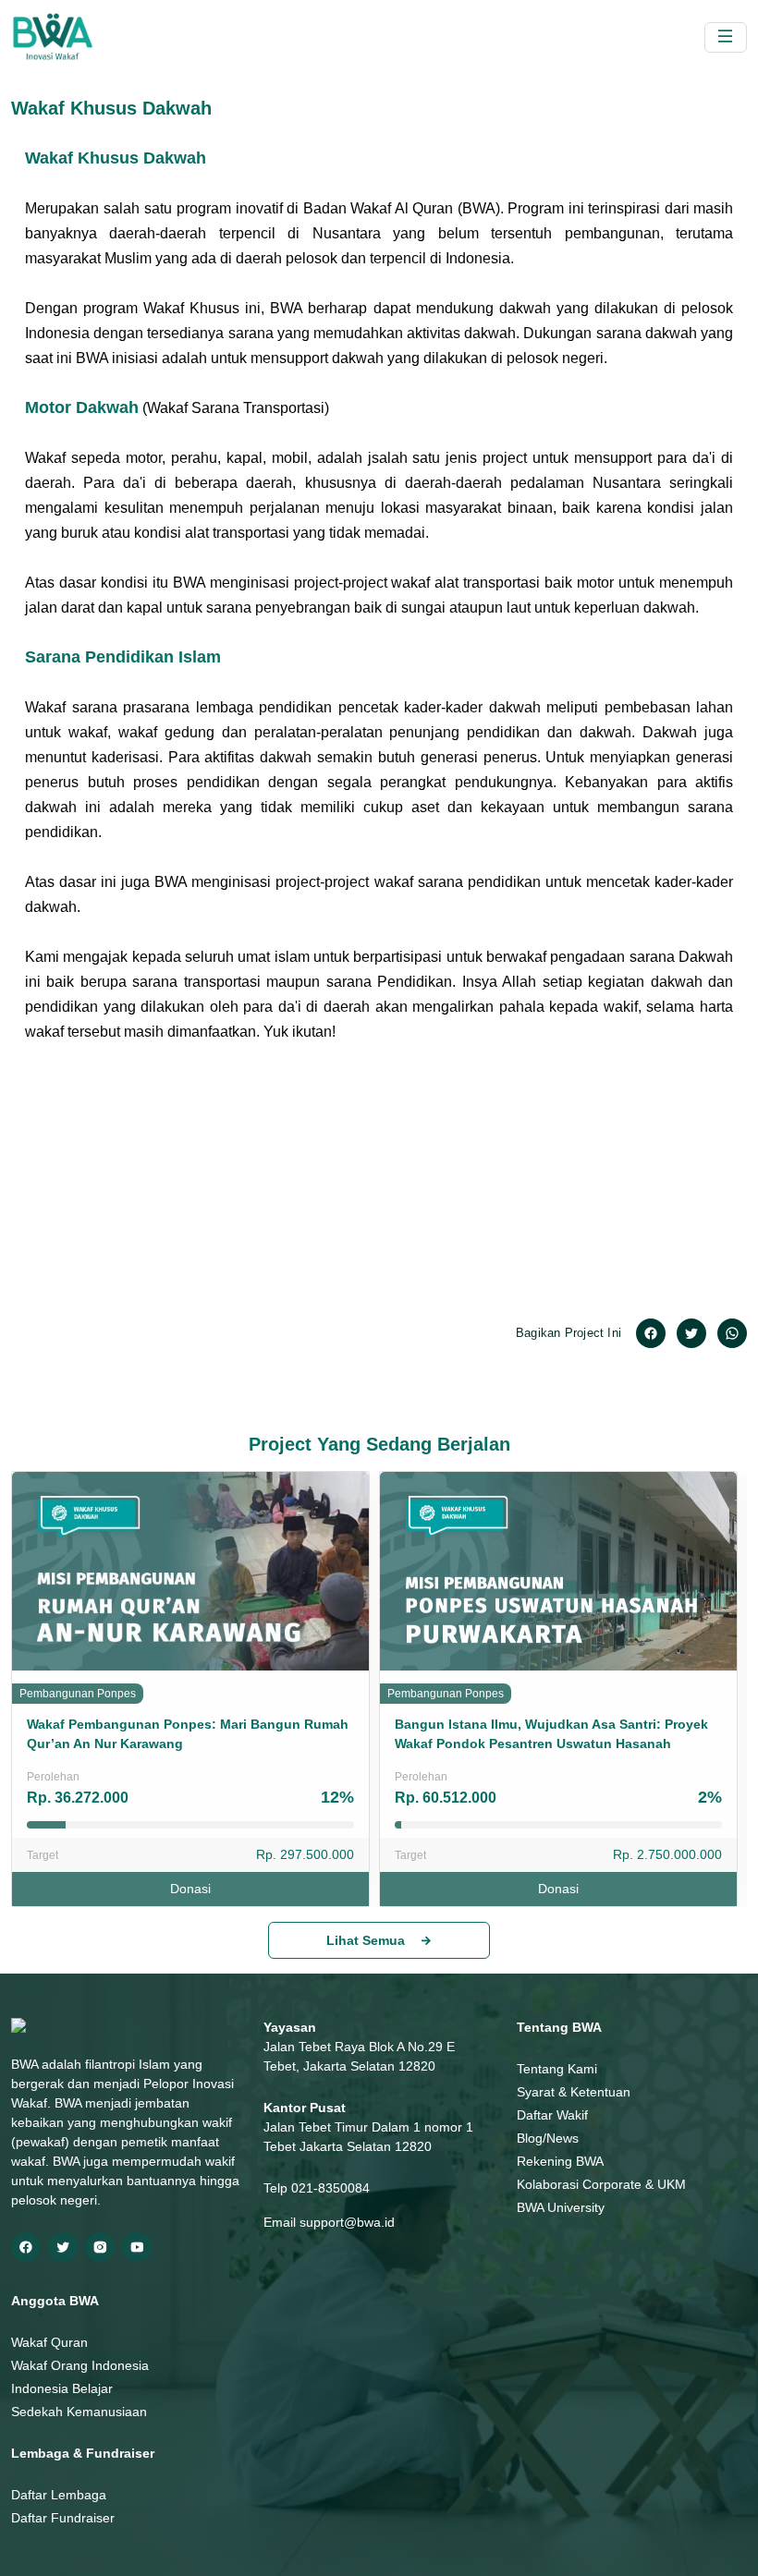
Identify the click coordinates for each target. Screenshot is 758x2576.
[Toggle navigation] (726, 37)
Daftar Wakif (552, 2115)
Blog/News (548, 2138)
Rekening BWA (560, 2161)
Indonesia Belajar (62, 2388)
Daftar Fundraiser (63, 2518)
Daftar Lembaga (59, 2495)
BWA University (561, 2207)
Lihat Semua (366, 1940)
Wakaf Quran (49, 2342)
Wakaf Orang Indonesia (80, 2365)
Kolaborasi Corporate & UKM (601, 2184)
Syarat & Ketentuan (574, 2092)
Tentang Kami (557, 2069)
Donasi (190, 1889)
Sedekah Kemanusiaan (79, 2412)
